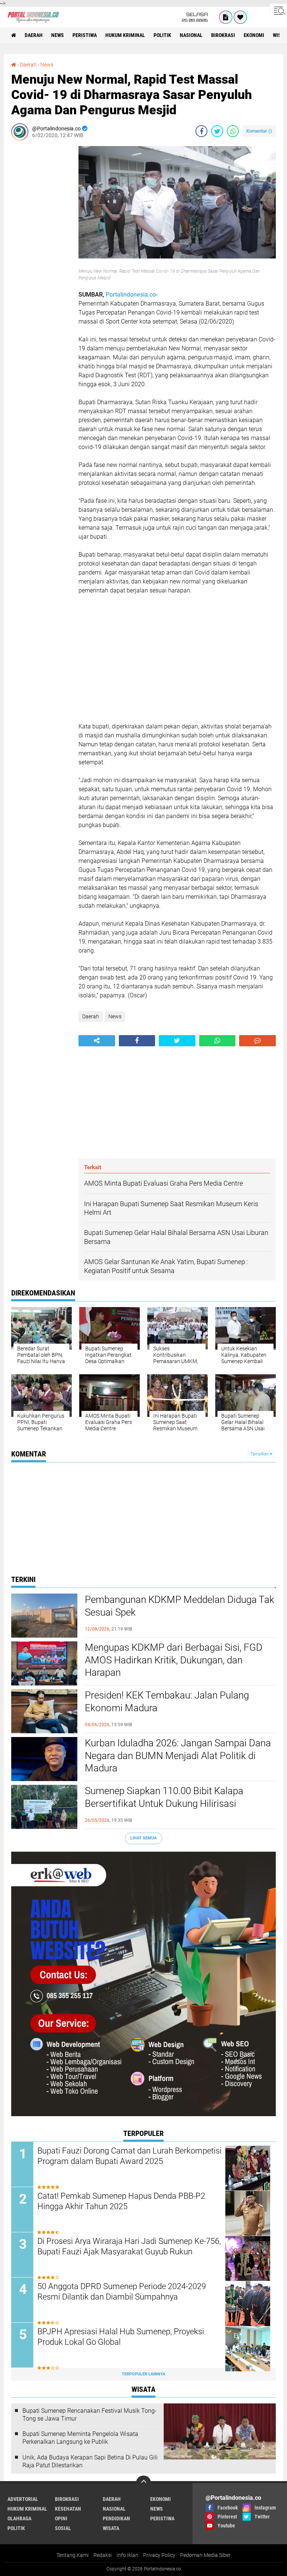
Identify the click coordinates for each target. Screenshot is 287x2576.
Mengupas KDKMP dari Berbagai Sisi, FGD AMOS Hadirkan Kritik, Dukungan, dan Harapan (174, 1660)
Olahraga (19, 2518)
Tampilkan (260, 1454)
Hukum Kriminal (125, 35)
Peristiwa (85, 35)
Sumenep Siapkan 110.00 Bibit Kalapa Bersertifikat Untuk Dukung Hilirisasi (164, 1797)
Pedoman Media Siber (205, 2555)
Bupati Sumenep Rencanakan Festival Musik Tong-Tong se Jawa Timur (90, 2415)
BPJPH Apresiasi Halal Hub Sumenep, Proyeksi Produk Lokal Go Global (121, 2337)
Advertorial (23, 2499)
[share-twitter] (217, 131)
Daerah (34, 35)
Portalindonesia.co (131, 295)
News (58, 35)
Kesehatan (68, 2509)
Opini (61, 2518)
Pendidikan (116, 2518)
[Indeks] (226, 17)
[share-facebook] (201, 131)
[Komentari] (257, 1041)
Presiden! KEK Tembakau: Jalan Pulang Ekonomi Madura (167, 1702)
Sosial (63, 2528)
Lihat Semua (143, 1838)
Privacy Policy (159, 2555)
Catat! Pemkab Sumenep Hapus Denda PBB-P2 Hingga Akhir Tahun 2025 (121, 2201)
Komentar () (259, 131)
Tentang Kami (72, 2555)
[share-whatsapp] (233, 131)
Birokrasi (223, 35)
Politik (162, 35)
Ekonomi (254, 35)
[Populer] (240, 17)
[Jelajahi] (278, 10)
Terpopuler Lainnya (143, 2374)
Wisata (111, 2528)
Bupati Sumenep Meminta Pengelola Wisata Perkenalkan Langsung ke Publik (80, 2438)
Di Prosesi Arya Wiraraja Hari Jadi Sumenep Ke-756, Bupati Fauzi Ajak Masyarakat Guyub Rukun (129, 2247)
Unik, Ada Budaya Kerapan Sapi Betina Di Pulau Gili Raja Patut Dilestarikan (90, 2461)
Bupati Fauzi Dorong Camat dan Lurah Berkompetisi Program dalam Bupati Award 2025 (129, 2156)
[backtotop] (143, 2483)
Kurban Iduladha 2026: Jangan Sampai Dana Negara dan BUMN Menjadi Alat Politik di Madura (178, 1756)
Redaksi (103, 2555)
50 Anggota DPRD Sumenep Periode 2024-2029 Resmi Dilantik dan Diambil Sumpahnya (122, 2292)
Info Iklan (127, 2555)
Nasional (191, 35)
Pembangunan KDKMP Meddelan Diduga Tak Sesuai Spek (180, 1606)
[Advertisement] (41, 258)
